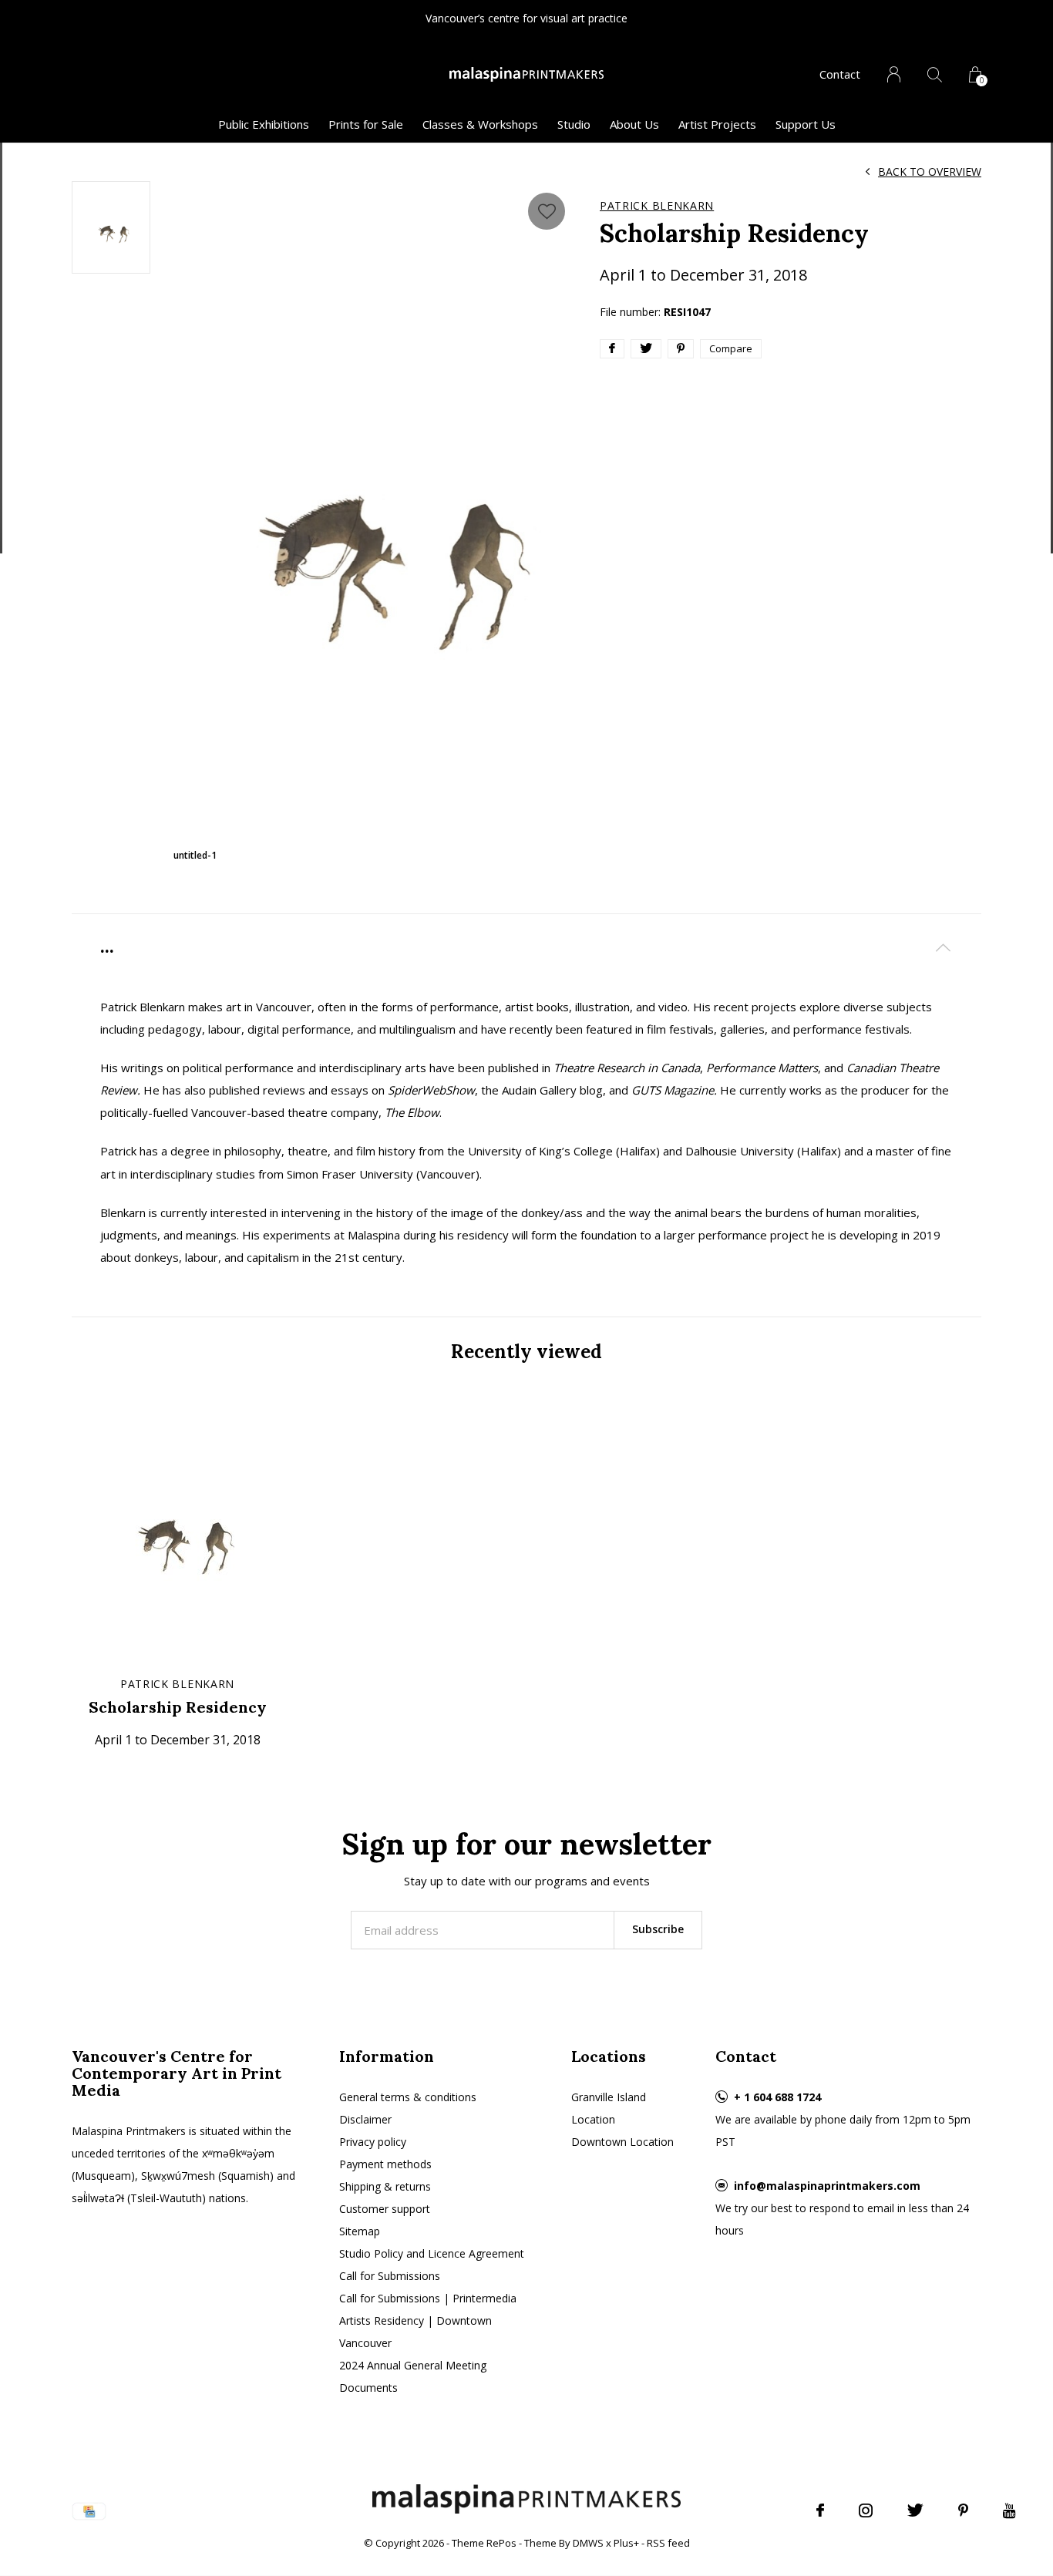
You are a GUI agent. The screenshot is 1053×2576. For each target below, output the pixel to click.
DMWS (588, 2543)
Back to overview (930, 172)
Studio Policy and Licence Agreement (432, 2253)
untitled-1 (195, 855)
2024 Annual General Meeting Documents (413, 2376)
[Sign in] (894, 74)
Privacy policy (373, 2142)
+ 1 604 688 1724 (777, 2097)
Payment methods (385, 2164)
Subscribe (658, 1929)
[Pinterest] (963, 2510)
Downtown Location (622, 2142)
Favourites (547, 211)
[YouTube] (1009, 2510)
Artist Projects (717, 124)
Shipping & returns (385, 2186)
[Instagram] (866, 2510)
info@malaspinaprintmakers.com (827, 2186)
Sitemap (360, 2231)
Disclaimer (365, 2119)
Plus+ (626, 2543)
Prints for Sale (366, 124)
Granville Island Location (609, 2108)
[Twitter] (915, 2510)
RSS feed (668, 2543)
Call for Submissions (390, 2276)
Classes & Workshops (480, 124)
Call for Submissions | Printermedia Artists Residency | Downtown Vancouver (428, 2320)
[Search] (935, 74)
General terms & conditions (408, 2097)
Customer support (385, 2209)
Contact (840, 74)
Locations (609, 2056)
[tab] (526, 947)
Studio (574, 124)
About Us (634, 124)
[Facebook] (820, 2510)
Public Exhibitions (264, 124)
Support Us (806, 124)
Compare (731, 348)
